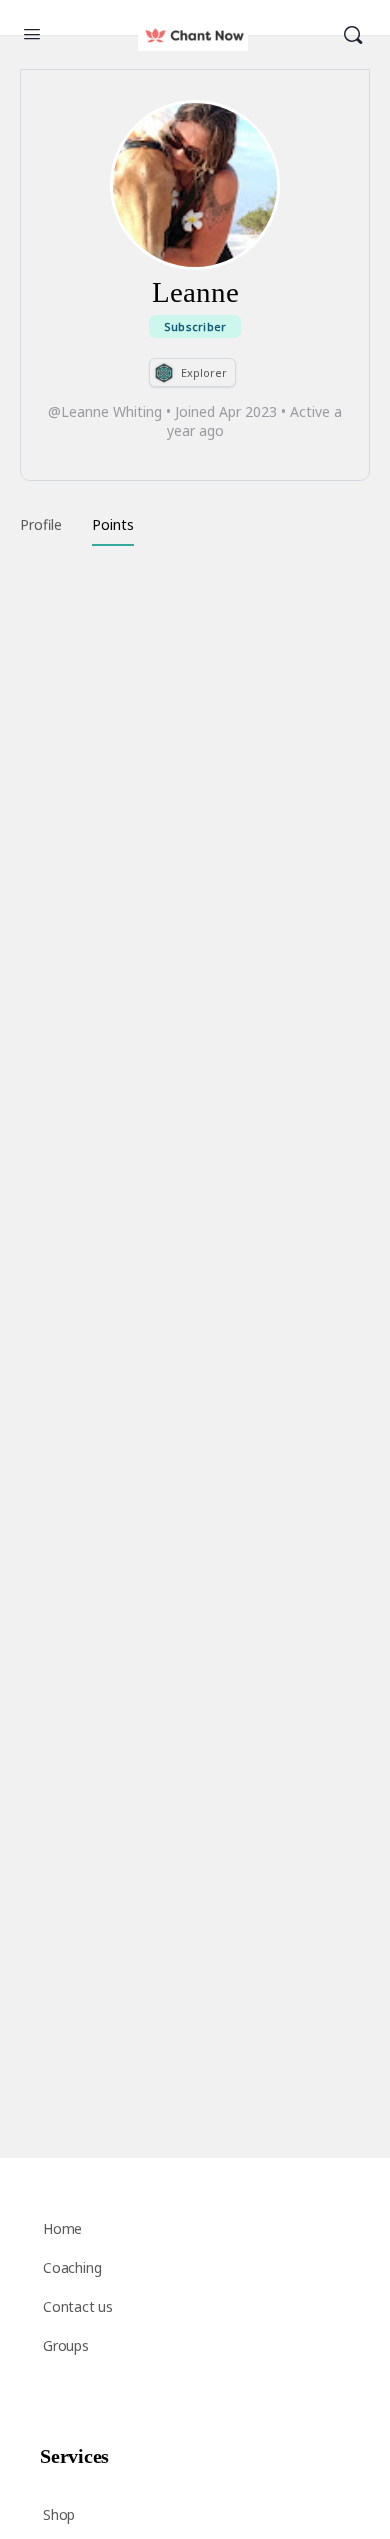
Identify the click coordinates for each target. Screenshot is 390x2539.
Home (62, 2228)
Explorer (204, 373)
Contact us (78, 2306)
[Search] (353, 35)
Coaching (72, 2267)
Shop (59, 2514)
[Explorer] (164, 372)
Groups (66, 2345)
